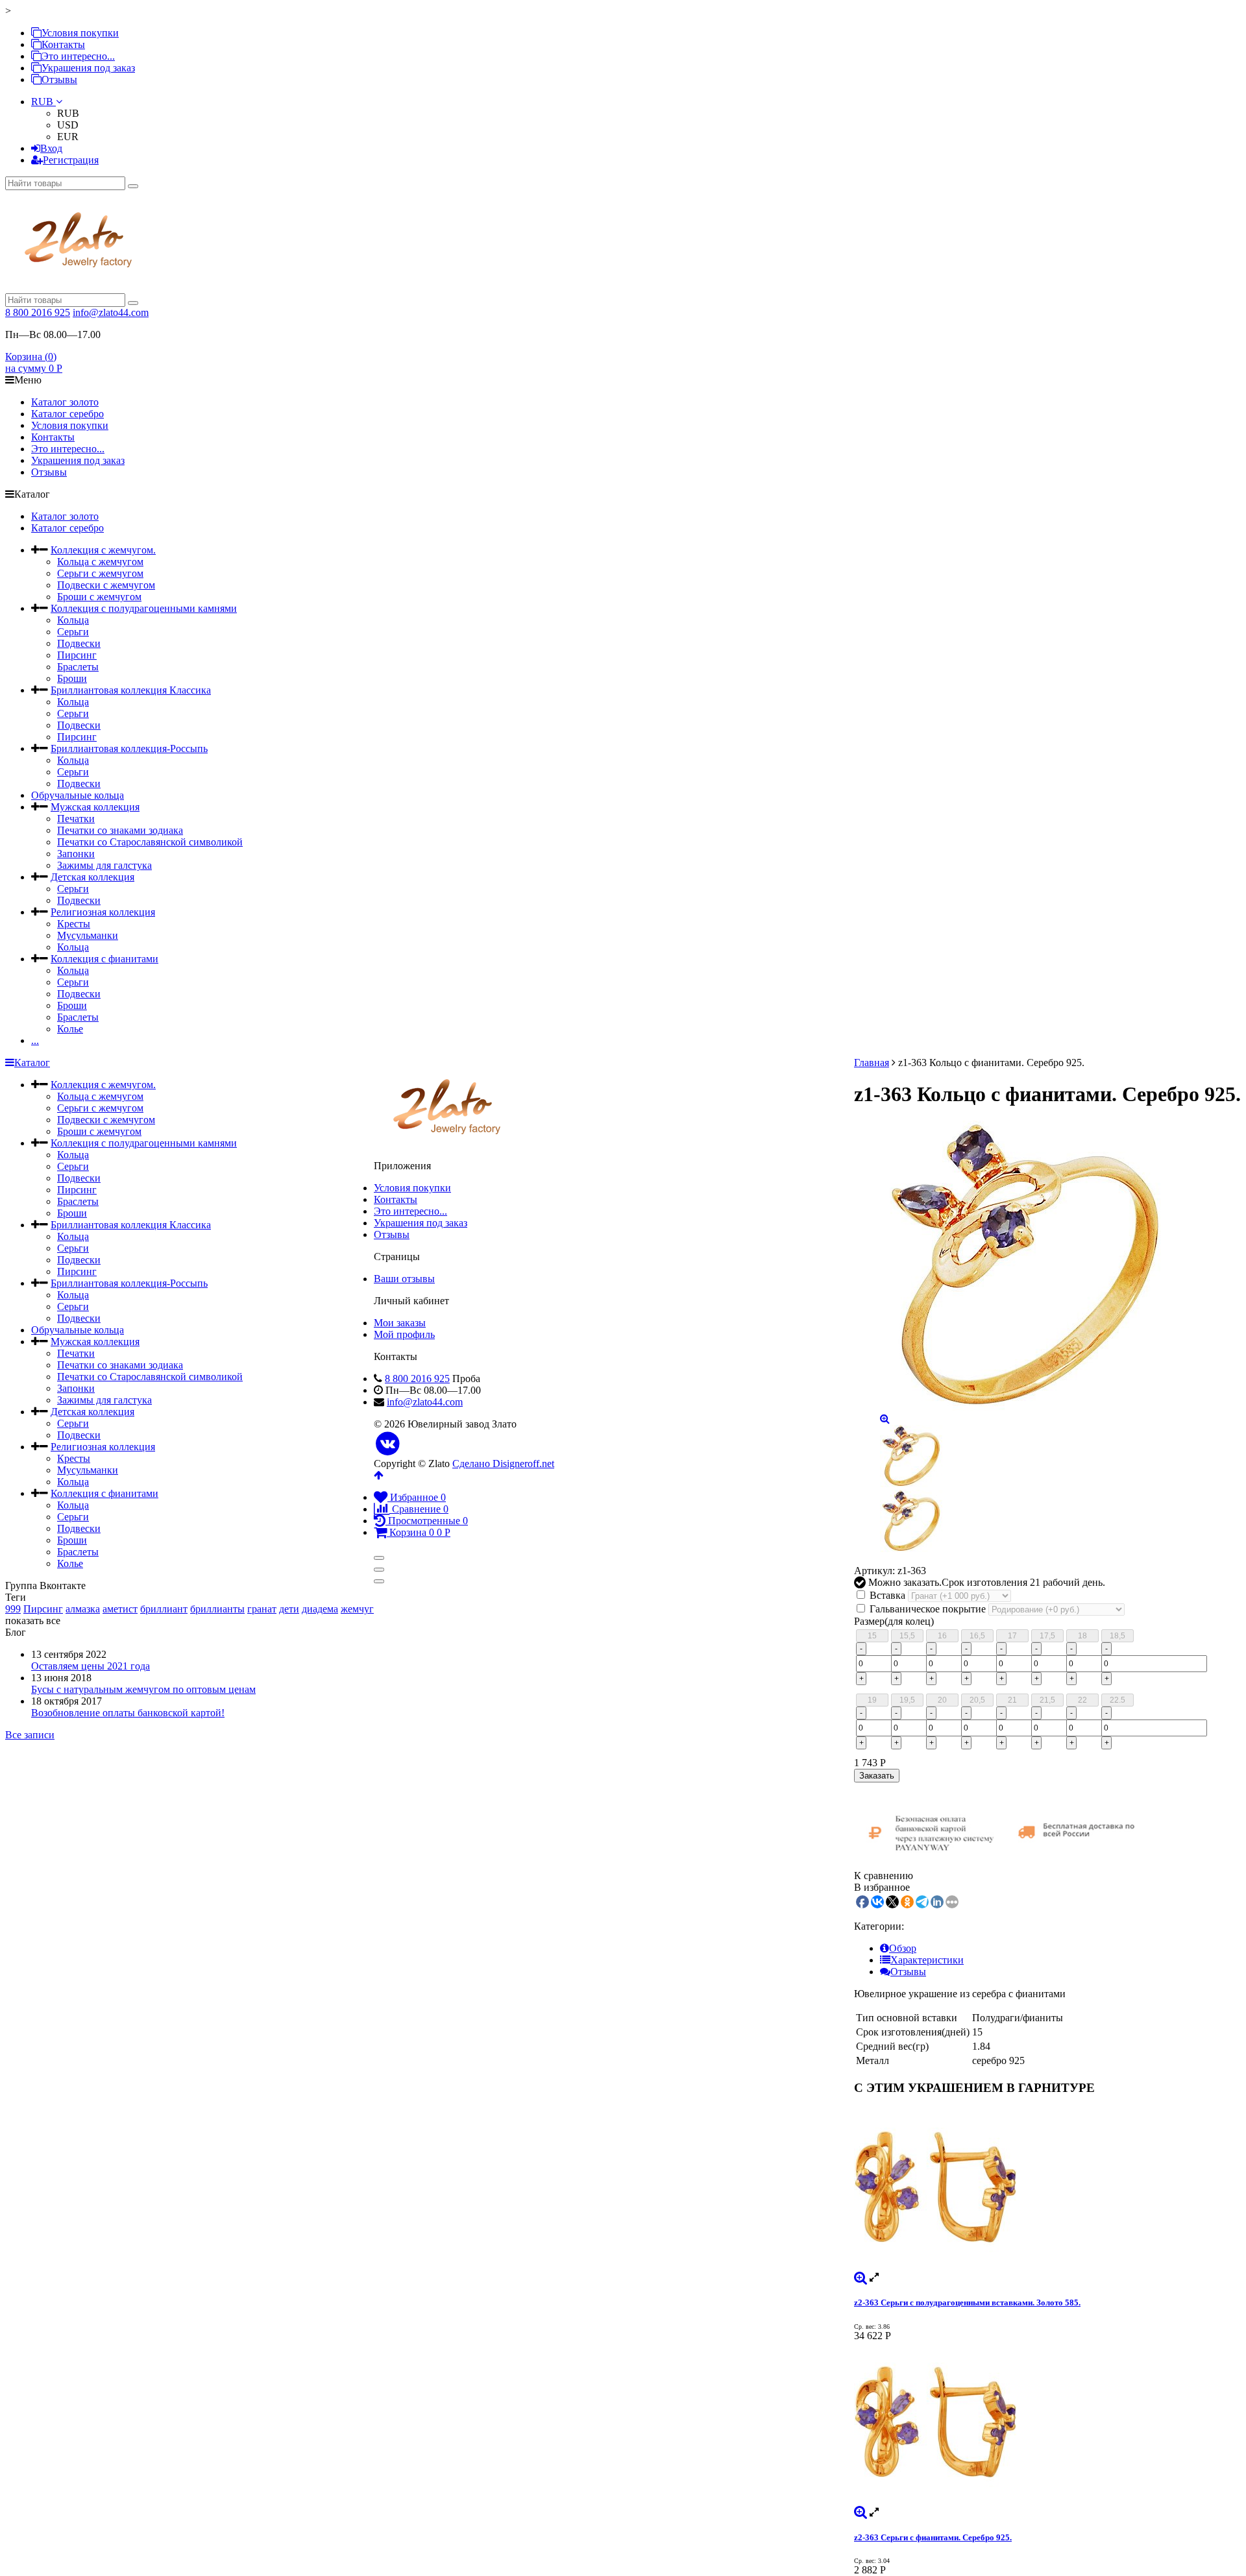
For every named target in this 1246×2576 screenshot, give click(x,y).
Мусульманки (88, 935)
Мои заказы (400, 1323)
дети (289, 1609)
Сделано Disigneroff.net (503, 1464)
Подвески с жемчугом (106, 585)
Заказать (877, 1776)
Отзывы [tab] (908, 1972)
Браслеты (78, 667)
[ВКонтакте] (388, 1444)
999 (13, 1609)
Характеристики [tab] (927, 1960)
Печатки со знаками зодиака (120, 830)
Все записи (30, 1735)
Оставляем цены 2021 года (91, 1666)
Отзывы (59, 79)
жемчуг (357, 1609)
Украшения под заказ (88, 68)
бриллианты (217, 1609)
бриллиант (164, 1609)
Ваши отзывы (404, 1279)
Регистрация (71, 160)
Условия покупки (80, 33)
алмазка (83, 1609)
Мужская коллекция (95, 807)
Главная (872, 1063)
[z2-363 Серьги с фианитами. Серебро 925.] (1047, 2424)
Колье (70, 1029)
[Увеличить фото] (861, 2277)
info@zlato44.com (111, 312)
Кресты (74, 924)
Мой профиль (404, 1334)
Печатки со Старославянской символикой (150, 842)
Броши (72, 678)
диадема (320, 1609)
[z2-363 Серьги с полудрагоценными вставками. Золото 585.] (1047, 2189)
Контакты (63, 44)
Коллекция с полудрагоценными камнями (144, 608)
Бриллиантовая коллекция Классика (131, 690)
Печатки (76, 819)
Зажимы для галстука (104, 865)
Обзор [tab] (903, 1948)
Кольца (73, 620)
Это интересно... (78, 56)
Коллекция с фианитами (104, 959)
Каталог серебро (67, 414)
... (35, 1040)
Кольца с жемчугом (100, 562)
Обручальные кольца (78, 795)
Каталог (32, 1063)
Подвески (79, 643)
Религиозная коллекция (103, 912)
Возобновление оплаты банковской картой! (128, 1713)
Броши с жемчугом (99, 597)
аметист (120, 1609)
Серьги (73, 632)
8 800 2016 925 (38, 312)
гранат (262, 1609)
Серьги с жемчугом (100, 573)
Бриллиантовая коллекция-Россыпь (129, 748)
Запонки (76, 854)
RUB (43, 102)
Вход (51, 148)
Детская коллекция (92, 877)
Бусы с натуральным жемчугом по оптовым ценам (143, 1689)
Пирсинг (77, 655)
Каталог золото (65, 402)
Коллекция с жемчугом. (103, 550)
